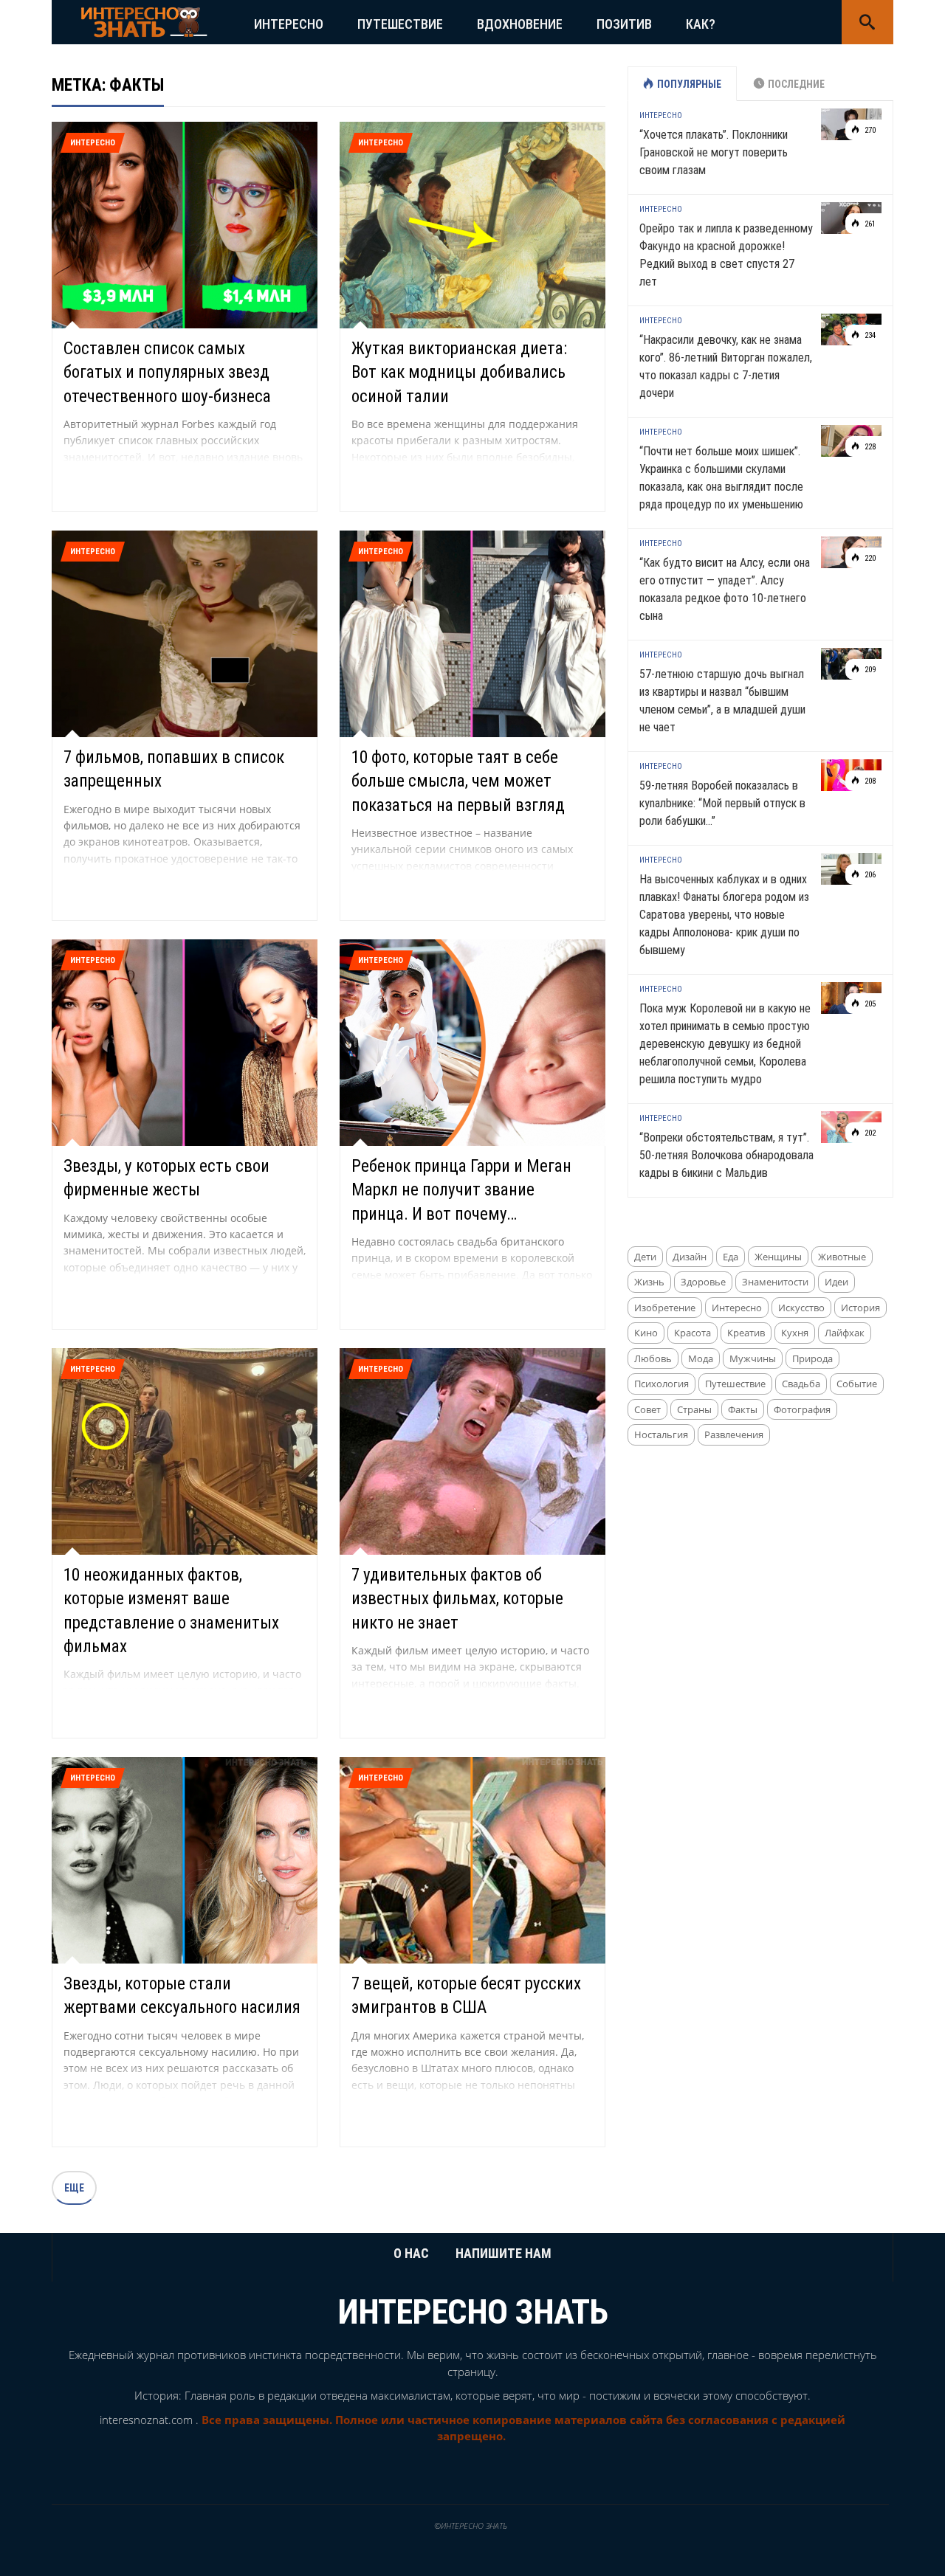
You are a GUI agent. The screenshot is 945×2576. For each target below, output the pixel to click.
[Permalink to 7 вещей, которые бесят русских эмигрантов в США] (472, 1859)
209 (869, 670)
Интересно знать (473, 2312)
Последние (796, 84)
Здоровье (703, 1282)
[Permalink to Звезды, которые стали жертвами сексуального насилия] (185, 1859)
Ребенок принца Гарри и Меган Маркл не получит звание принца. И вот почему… (461, 1190)
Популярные (689, 84)
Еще (74, 2188)
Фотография (802, 1409)
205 (869, 1004)
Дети (645, 1257)
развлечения (734, 1434)
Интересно (289, 24)
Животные (842, 1257)
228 (869, 447)
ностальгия (661, 1434)
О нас (411, 2253)
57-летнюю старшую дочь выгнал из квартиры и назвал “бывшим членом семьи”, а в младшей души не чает (722, 701)
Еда (731, 1257)
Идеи (836, 1282)
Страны (694, 1409)
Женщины (778, 1257)
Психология (661, 1384)
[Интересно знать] (144, 21)
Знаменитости (775, 1282)
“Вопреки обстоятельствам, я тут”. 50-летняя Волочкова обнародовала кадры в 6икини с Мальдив (726, 1155)
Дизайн (690, 1257)
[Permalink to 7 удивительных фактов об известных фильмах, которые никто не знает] (472, 1450)
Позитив (624, 24)
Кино (646, 1333)
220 (869, 558)
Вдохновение (520, 24)
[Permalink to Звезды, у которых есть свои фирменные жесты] (185, 1042)
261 (869, 224)
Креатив (746, 1333)
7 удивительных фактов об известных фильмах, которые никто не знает (457, 1599)
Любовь (653, 1358)
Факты (743, 1409)
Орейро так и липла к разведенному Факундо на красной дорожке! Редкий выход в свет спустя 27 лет (726, 255)
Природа (812, 1358)
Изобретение (665, 1308)
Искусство (801, 1308)
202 (869, 1133)
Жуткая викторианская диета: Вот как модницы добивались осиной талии (459, 372)
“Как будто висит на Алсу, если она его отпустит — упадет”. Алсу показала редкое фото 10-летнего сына (725, 589)
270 (869, 130)
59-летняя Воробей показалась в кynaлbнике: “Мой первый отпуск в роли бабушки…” (722, 803)
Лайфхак (845, 1333)
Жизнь (649, 1282)
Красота (693, 1333)
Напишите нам (504, 2253)
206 (869, 875)
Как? (701, 24)
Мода (701, 1358)
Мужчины (753, 1358)
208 (869, 781)
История (860, 1308)
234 (869, 335)
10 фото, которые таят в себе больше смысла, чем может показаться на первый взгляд (458, 781)
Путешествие (400, 24)
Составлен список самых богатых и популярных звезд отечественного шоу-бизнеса (167, 372)
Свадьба (801, 1384)
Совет (647, 1409)
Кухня (795, 1333)
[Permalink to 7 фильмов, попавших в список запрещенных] (185, 633)
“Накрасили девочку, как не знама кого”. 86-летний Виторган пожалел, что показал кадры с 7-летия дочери (726, 366)
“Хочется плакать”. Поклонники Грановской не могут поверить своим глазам (714, 152)
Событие (857, 1384)
